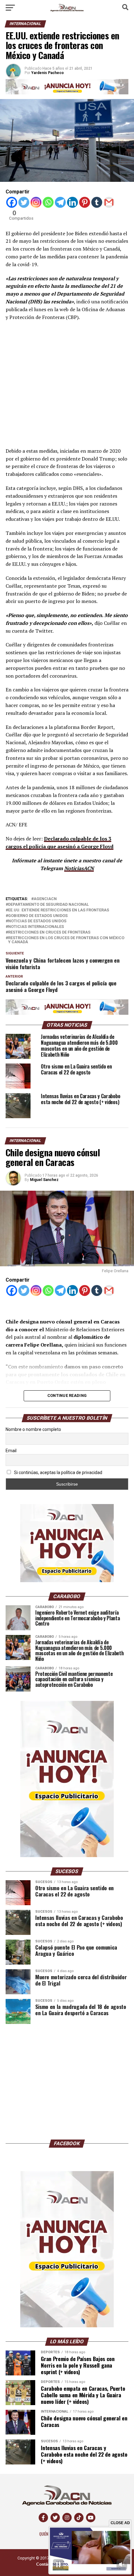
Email (11, 1451)
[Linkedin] (72, 202)
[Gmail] (109, 202)
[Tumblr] (97, 202)
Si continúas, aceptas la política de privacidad (58, 1472)
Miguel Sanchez (44, 1180)
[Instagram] (36, 202)
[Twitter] (24, 202)
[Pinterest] (85, 202)
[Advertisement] (67, 380)
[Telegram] (60, 202)
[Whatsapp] (48, 202)
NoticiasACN (79, 868)
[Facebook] (12, 202)
